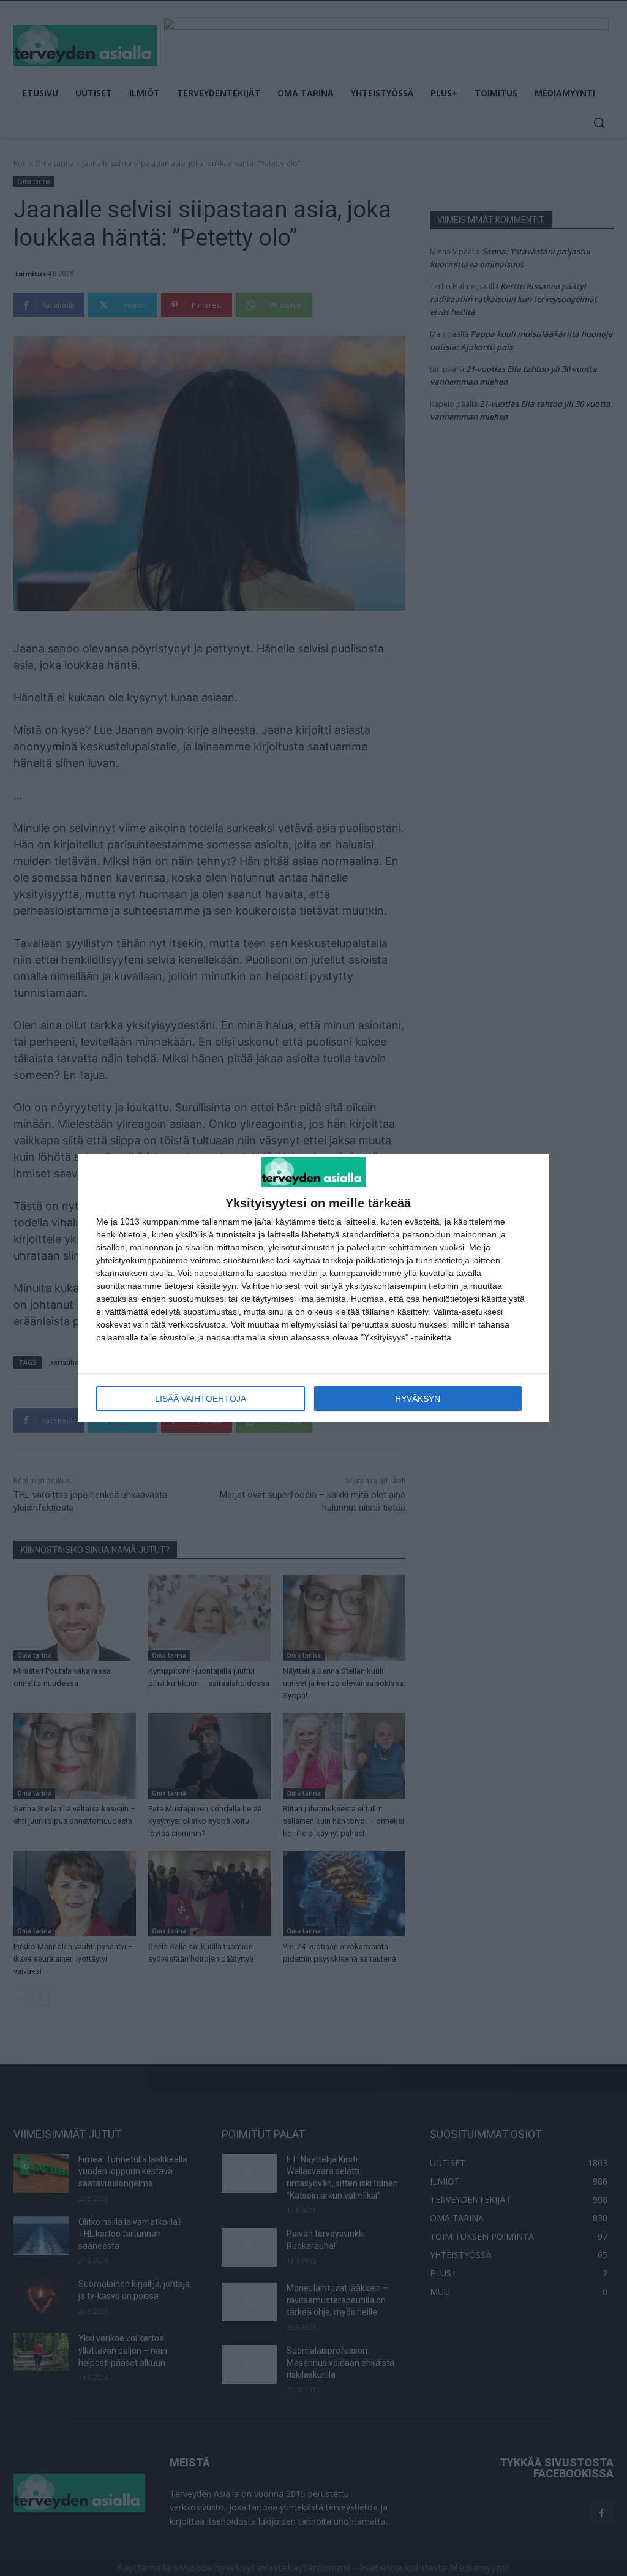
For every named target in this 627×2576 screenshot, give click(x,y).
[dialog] (313, 1288)
